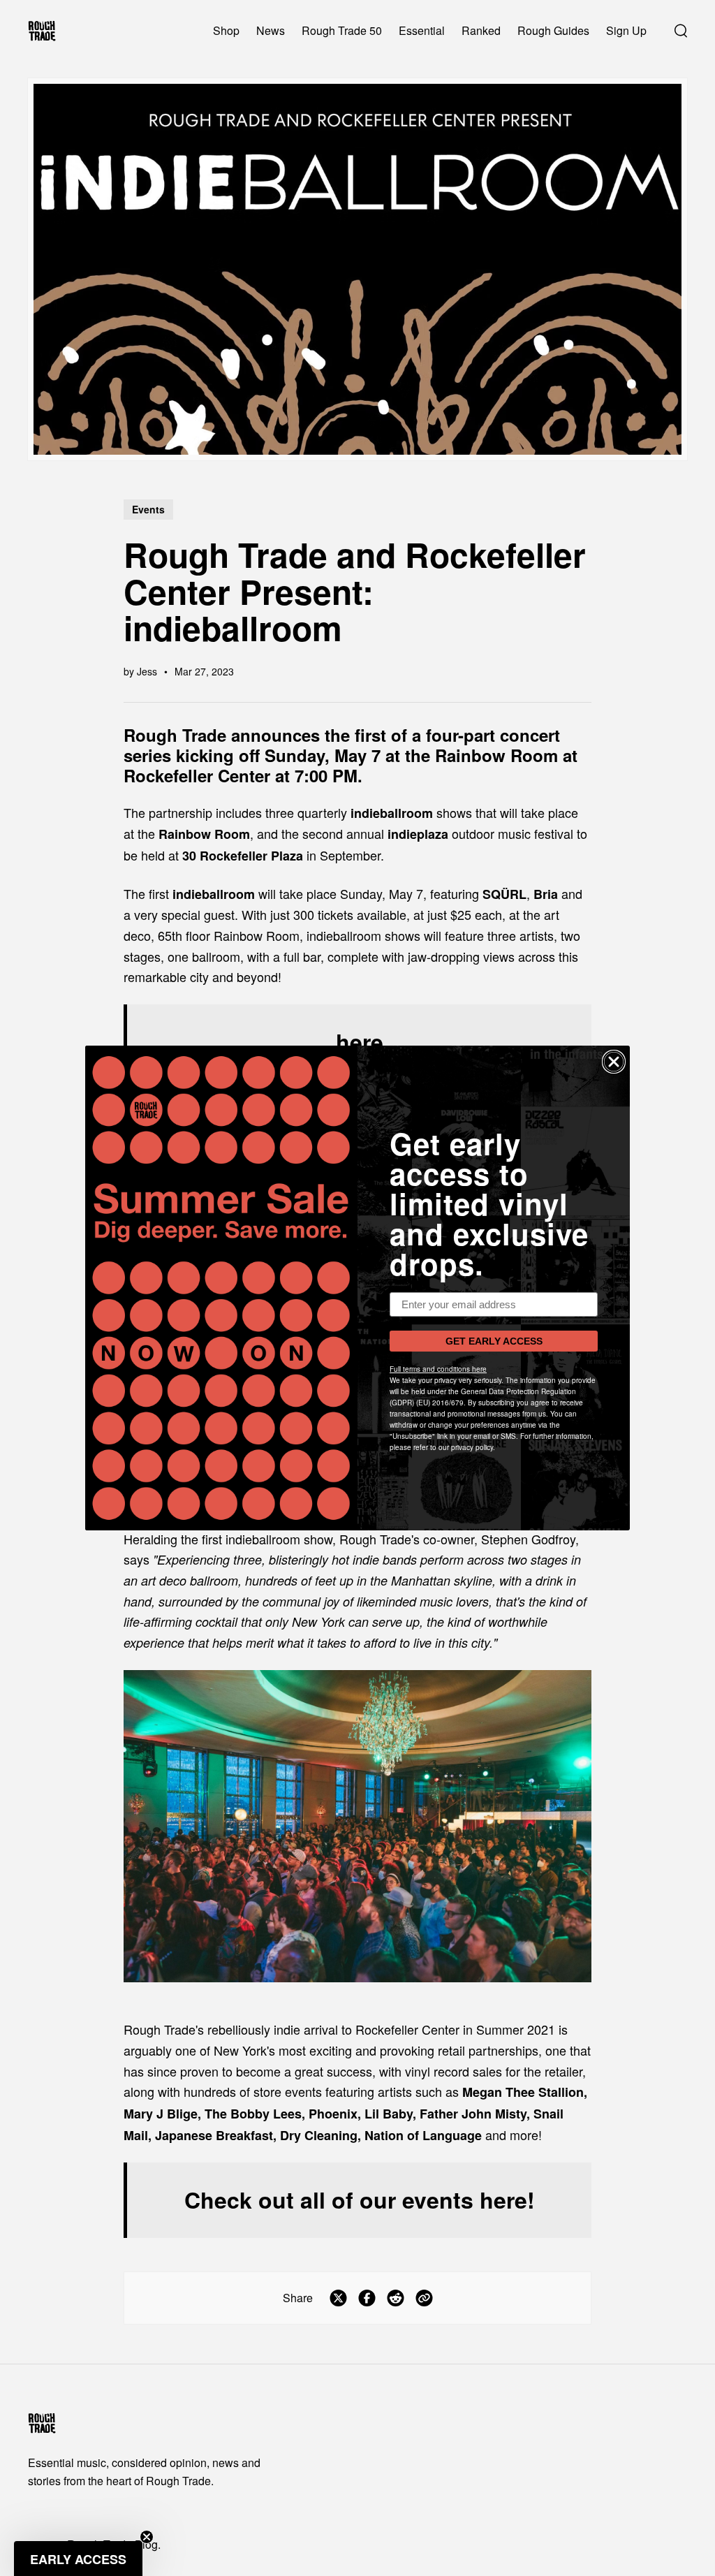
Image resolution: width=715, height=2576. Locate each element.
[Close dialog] (614, 1062)
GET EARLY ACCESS (494, 1341)
